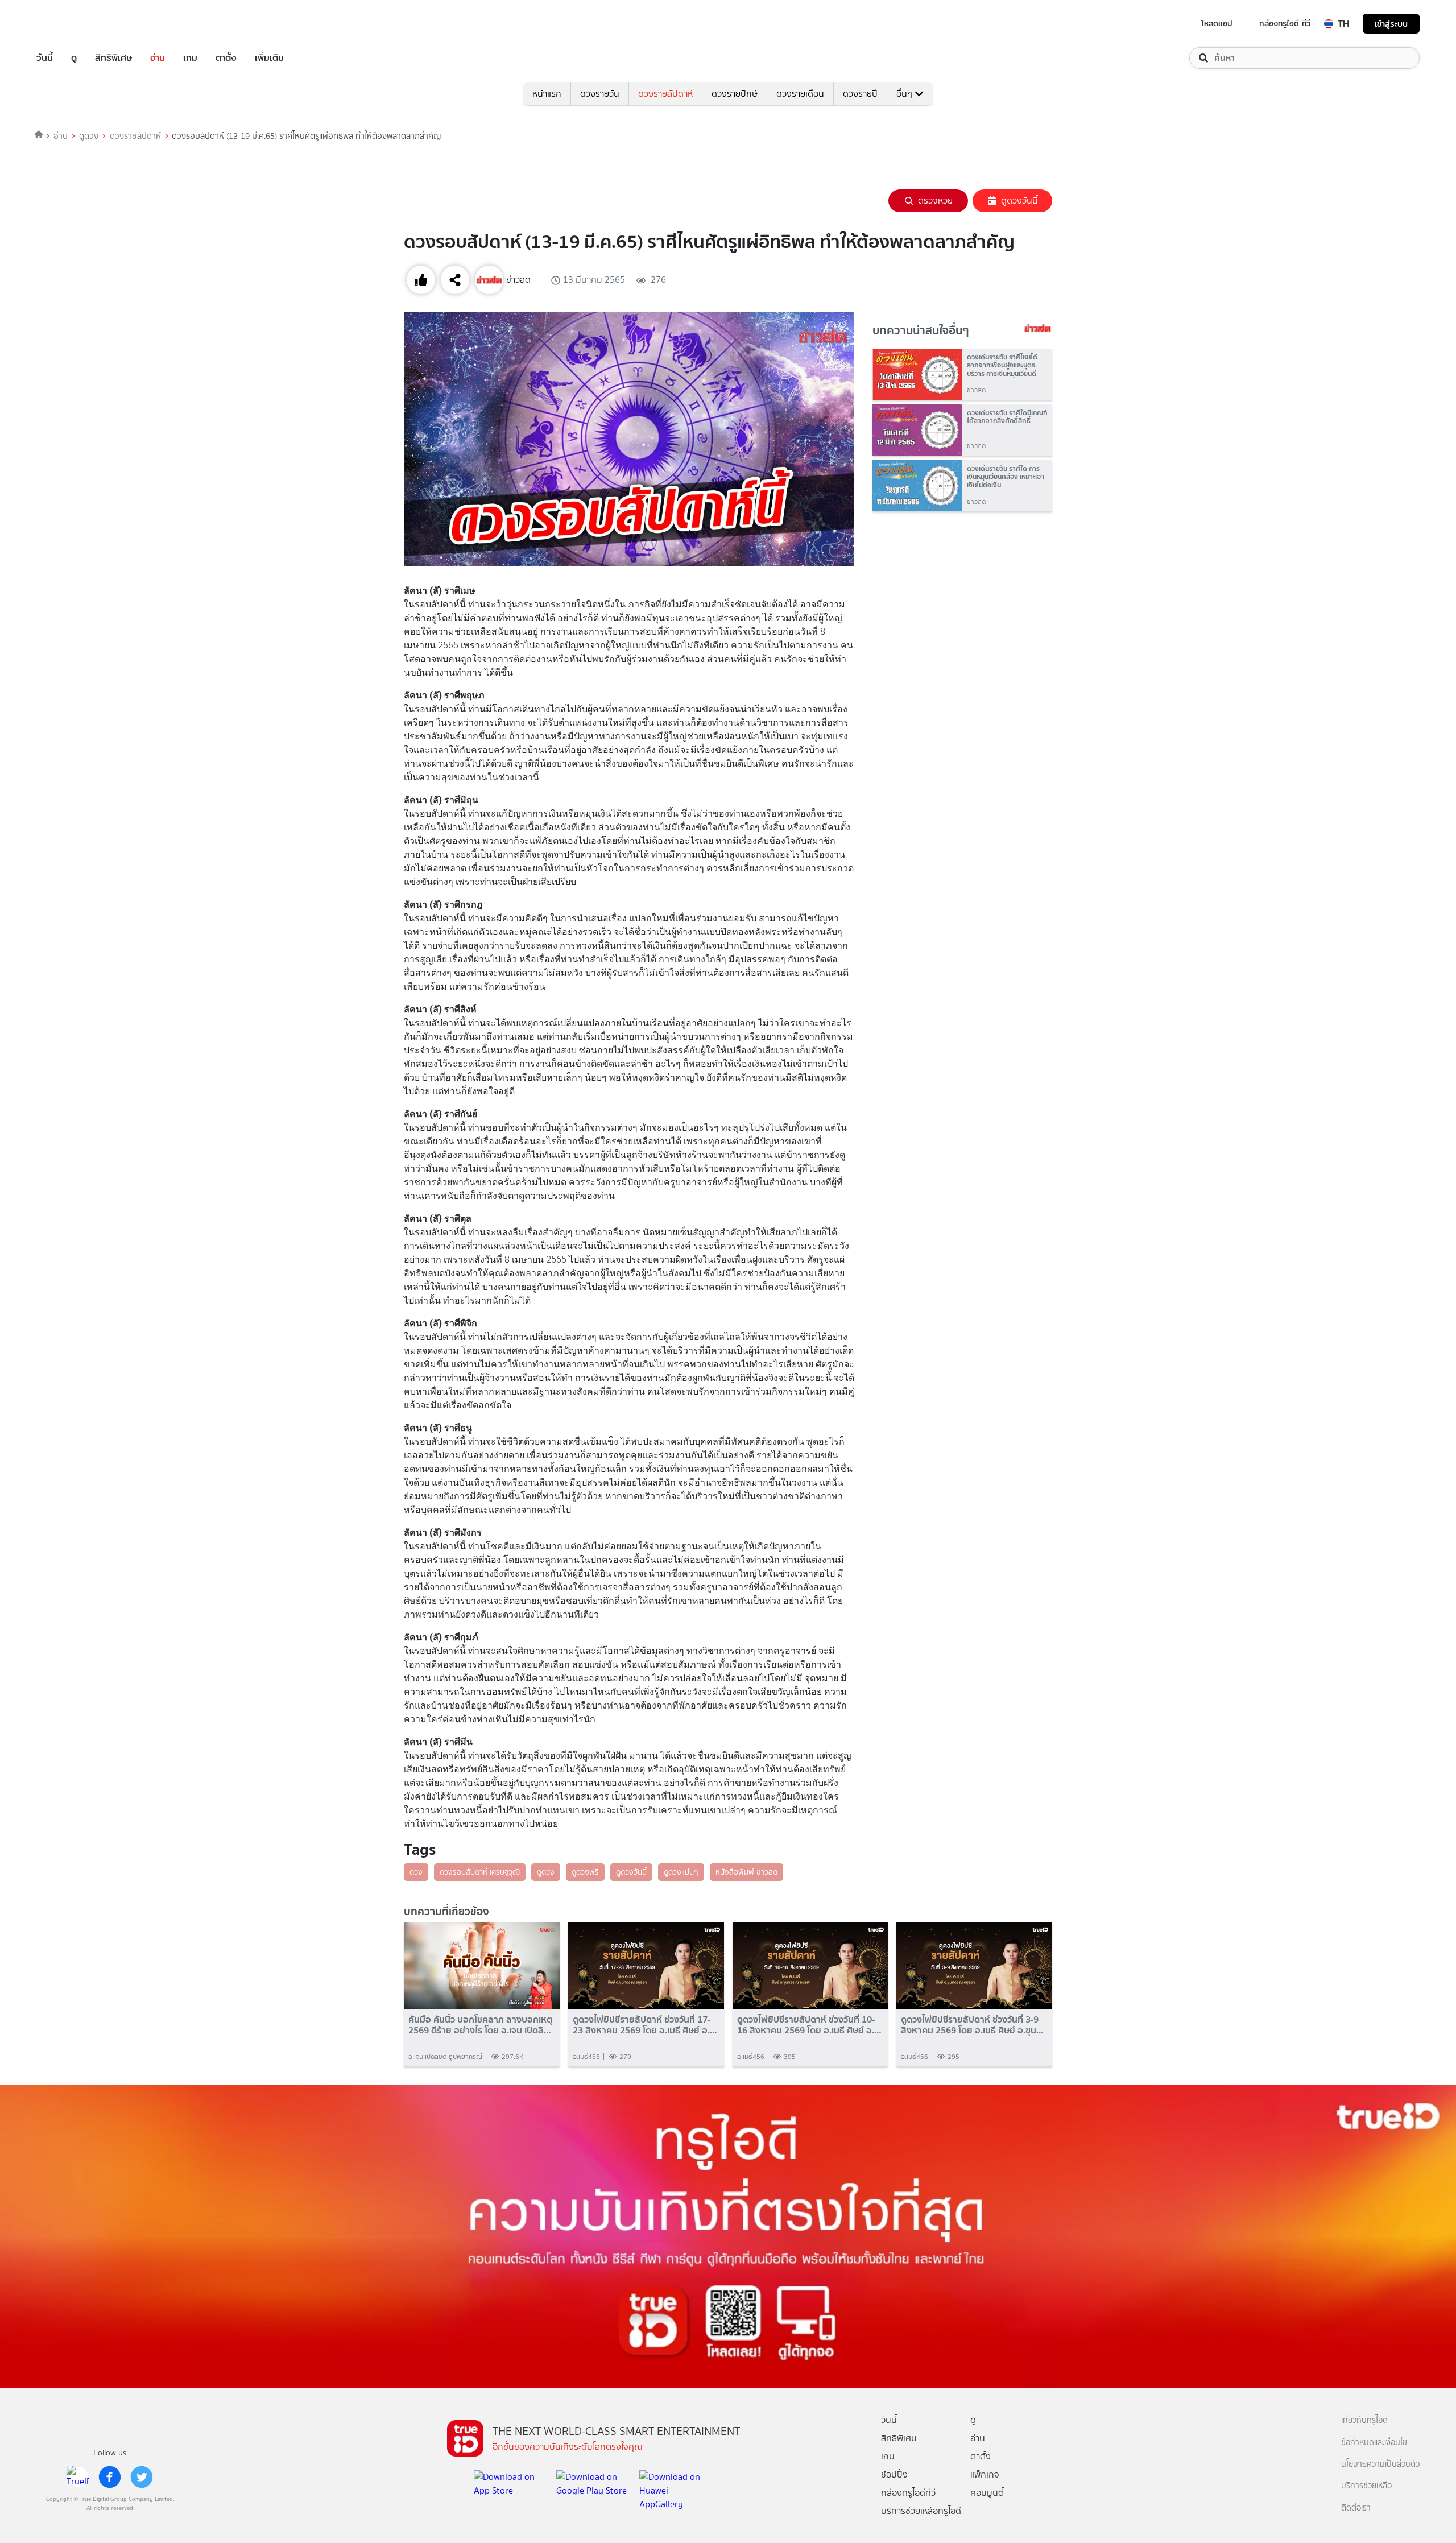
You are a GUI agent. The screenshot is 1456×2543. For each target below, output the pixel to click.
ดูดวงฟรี (585, 1872)
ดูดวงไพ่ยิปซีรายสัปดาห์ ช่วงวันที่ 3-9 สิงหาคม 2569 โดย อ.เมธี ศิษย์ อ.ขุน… (972, 2025)
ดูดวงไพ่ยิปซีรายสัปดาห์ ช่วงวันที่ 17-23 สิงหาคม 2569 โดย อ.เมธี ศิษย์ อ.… (645, 2025)
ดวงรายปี (860, 94)
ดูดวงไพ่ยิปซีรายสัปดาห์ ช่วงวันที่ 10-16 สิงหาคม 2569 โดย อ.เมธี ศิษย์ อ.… (809, 2025)
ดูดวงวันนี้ (1019, 200)
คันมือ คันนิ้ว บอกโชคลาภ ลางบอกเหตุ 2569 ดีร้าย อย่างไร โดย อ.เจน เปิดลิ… (481, 2025)
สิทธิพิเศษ (113, 58)
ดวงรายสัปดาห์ (665, 94)
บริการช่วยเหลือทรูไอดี (921, 2511)
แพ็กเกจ (985, 2474)
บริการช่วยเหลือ (1366, 2486)
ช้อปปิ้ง (894, 2474)
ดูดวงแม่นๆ (681, 1872)
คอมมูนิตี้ (987, 2493)
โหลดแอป (1217, 23)
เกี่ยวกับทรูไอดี (1364, 2420)
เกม (190, 58)
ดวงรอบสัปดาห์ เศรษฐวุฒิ (480, 1872)
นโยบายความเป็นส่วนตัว (1380, 2464)
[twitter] (142, 2477)
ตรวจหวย (935, 200)
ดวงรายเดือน (800, 94)
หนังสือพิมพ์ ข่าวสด (746, 1872)
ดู (74, 58)
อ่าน (158, 58)
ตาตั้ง (226, 58)
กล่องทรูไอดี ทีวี (1285, 23)
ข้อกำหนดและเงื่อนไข (1374, 2443)
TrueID (71, 24)
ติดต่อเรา (1356, 2508)
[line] (78, 2477)
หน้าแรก (547, 94)
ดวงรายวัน (600, 94)
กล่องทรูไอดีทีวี (908, 2493)
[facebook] (110, 2477)
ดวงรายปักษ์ (735, 94)
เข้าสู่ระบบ (1391, 24)
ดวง (416, 1872)
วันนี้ (45, 58)
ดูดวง (89, 136)
